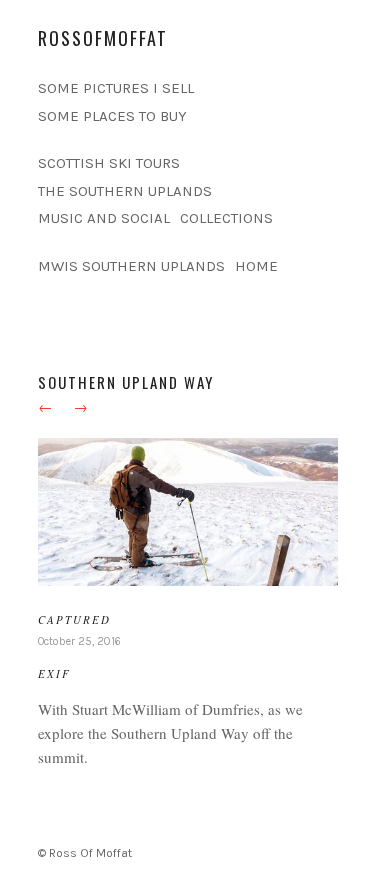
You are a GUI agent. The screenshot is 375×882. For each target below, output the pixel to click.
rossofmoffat (103, 38)
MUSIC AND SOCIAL (104, 218)
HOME (256, 266)
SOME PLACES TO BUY (112, 116)
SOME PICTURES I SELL (116, 88)
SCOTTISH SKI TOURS (109, 163)
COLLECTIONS (226, 218)
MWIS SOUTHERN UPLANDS (131, 266)
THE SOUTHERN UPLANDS (125, 191)
